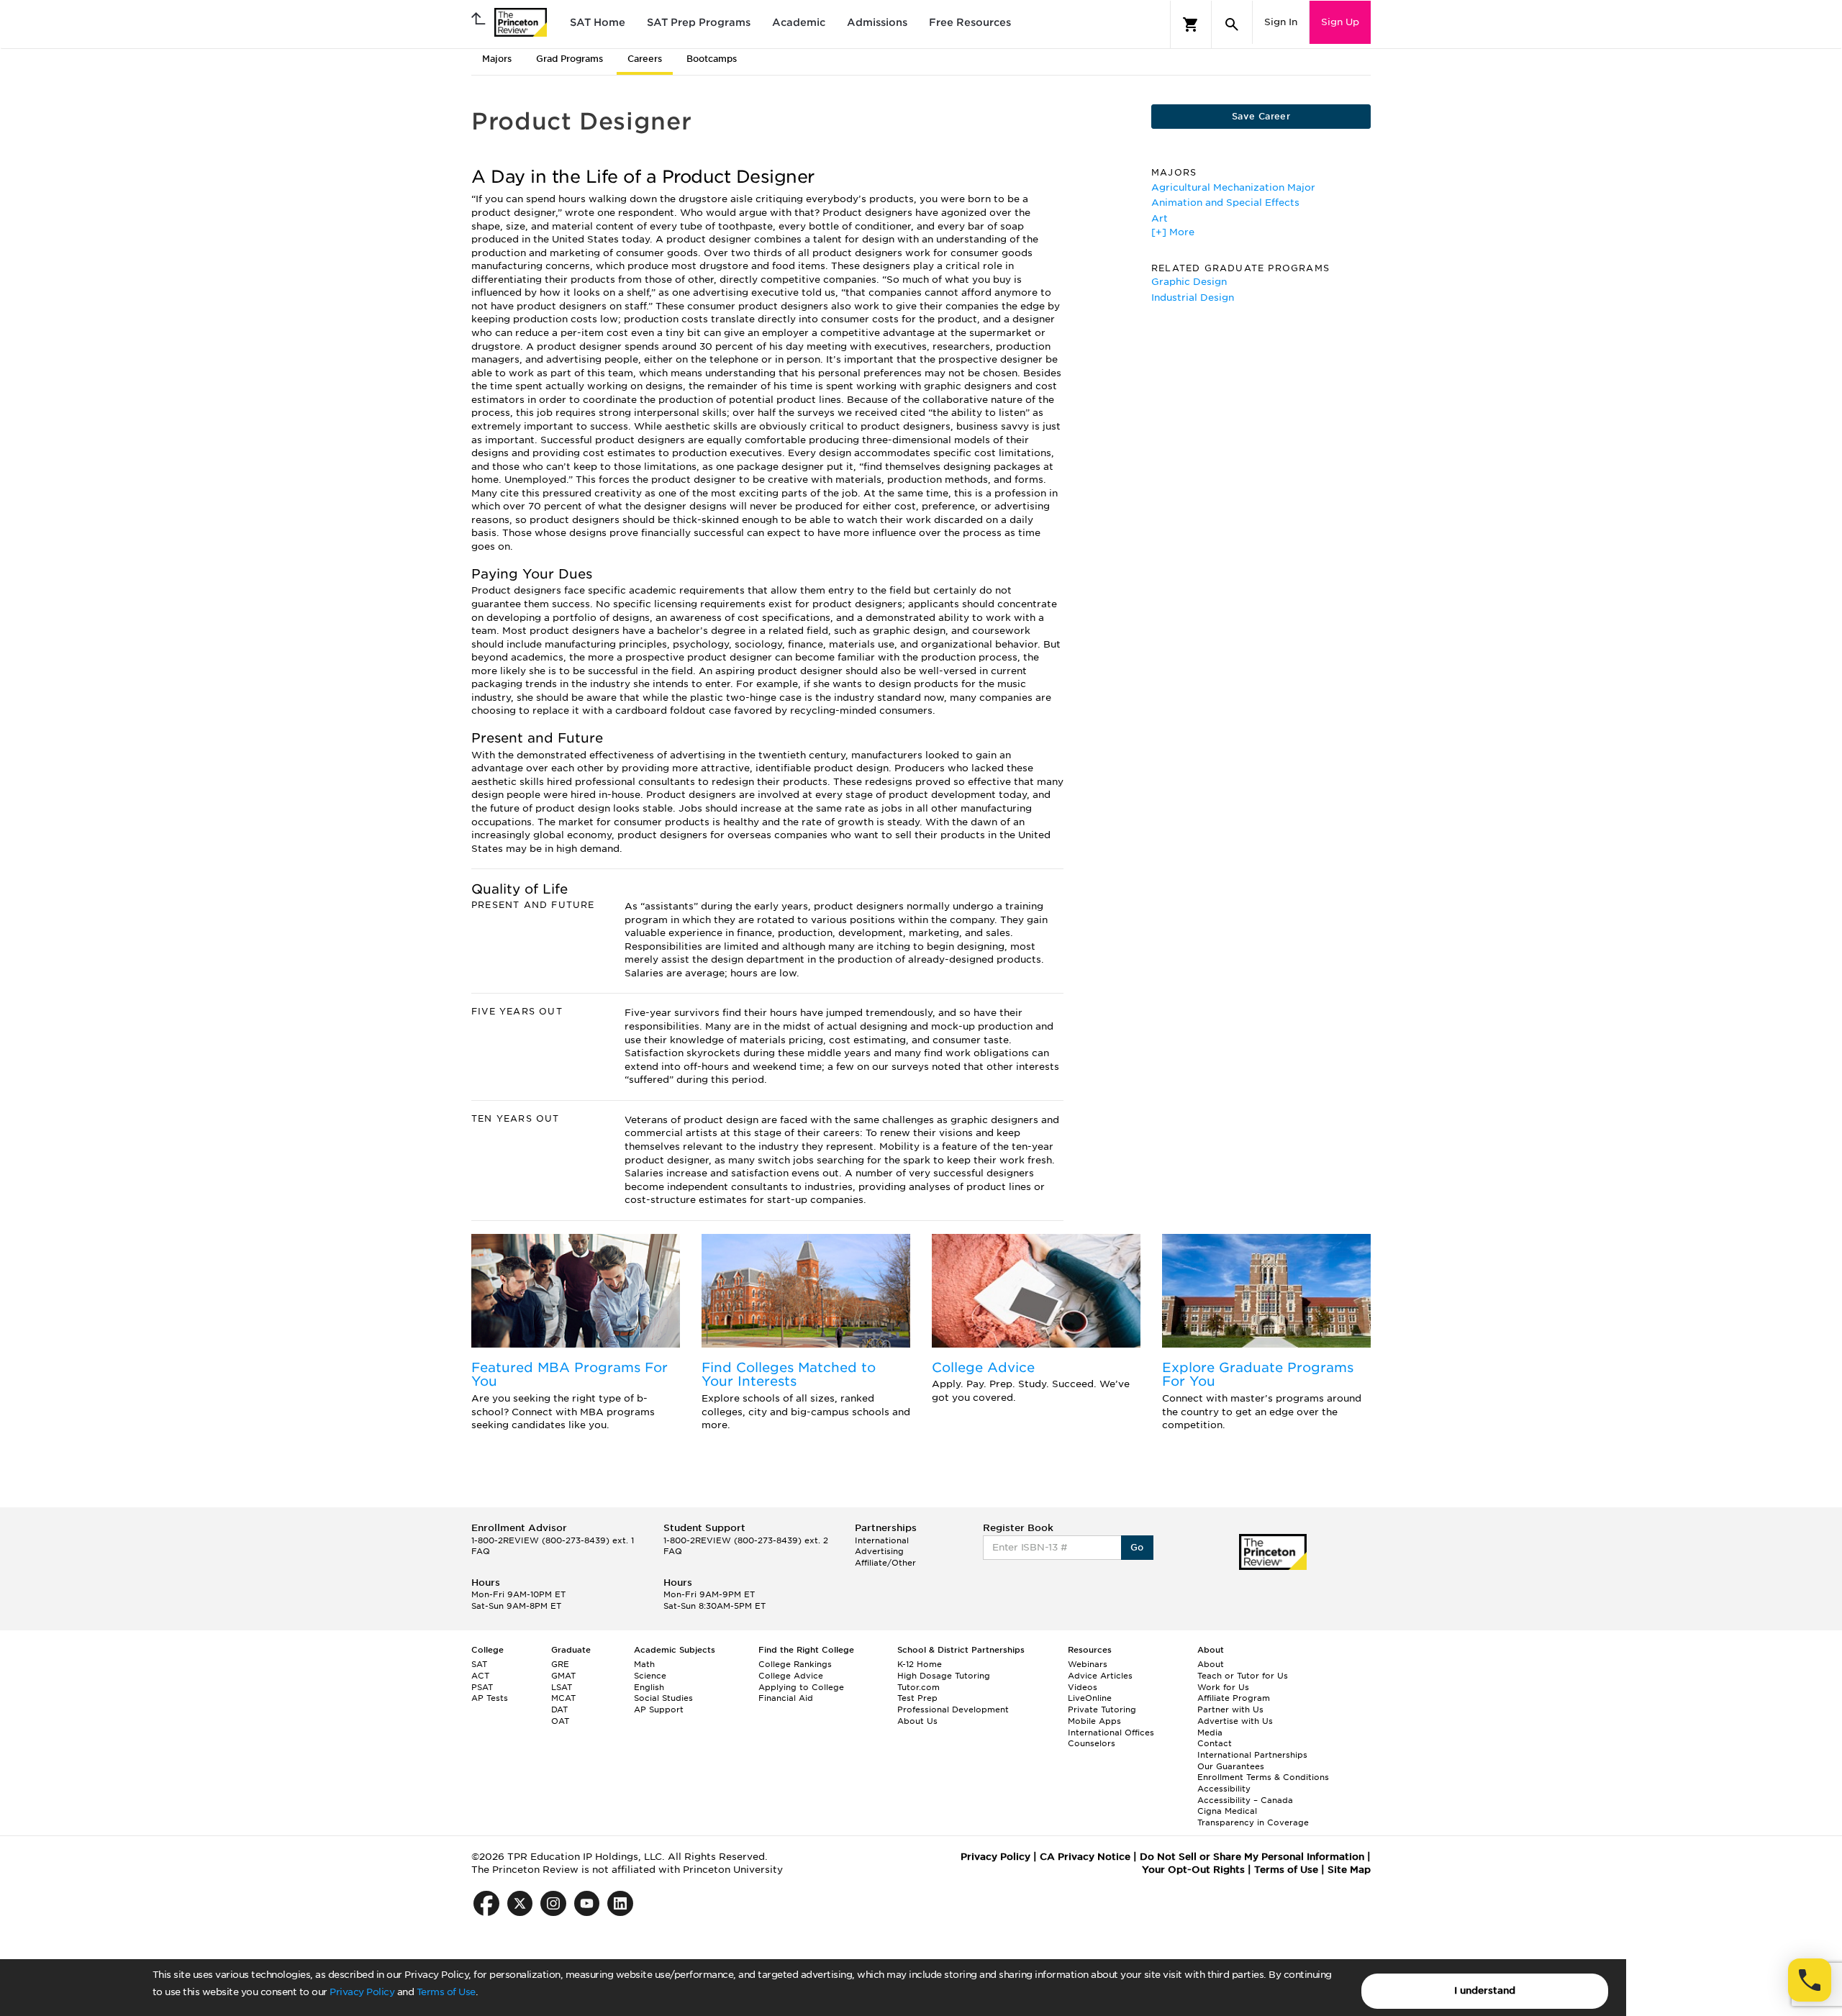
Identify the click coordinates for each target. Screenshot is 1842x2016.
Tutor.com (918, 1687)
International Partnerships (1252, 1755)
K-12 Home (920, 1664)
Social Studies (663, 1698)
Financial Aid (786, 1698)
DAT (559, 1709)
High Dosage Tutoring (944, 1676)
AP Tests (490, 1698)
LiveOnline (1090, 1698)
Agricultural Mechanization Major (1233, 187)
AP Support (659, 1709)
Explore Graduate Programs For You (1258, 1375)
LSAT (562, 1687)
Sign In (1281, 22)
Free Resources (970, 22)
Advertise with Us (1235, 1721)
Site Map (1349, 1870)
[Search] (1232, 24)
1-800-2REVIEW (553, 1540)
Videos (1083, 1687)
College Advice (983, 1367)
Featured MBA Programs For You (570, 1375)
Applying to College (801, 1687)
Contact (1215, 1743)
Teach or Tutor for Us (1243, 1676)
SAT (479, 1664)
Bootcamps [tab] (712, 59)
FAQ (481, 1551)
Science (650, 1676)
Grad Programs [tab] (570, 59)
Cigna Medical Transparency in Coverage (1253, 1817)
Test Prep (917, 1698)
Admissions (877, 22)
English (649, 1687)
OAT (560, 1721)
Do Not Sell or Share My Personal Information (1252, 1857)
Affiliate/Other (885, 1563)
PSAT (482, 1687)
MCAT (563, 1698)
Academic (799, 22)
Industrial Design (1193, 298)
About (1211, 1664)
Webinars (1088, 1664)
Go (1137, 1547)
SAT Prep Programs (699, 22)
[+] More (1173, 232)
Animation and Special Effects (1225, 203)
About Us (917, 1721)
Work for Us (1223, 1687)
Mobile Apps (1094, 1721)
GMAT (563, 1676)
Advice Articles (1100, 1676)
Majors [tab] (497, 59)
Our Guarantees (1231, 1766)
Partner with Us (1230, 1709)
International (882, 1540)
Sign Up (1340, 22)
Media (1210, 1733)
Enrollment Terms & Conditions (1263, 1777)
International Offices (1111, 1733)
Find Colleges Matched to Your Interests (789, 1375)
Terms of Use (446, 1992)
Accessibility (1224, 1789)
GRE (560, 1664)
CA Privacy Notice (1085, 1857)
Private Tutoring (1102, 1709)
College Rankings (795, 1664)
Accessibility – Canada (1245, 1800)
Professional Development (953, 1709)
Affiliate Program (1234, 1698)
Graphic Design (1189, 282)
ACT (480, 1676)
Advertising (879, 1551)
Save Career (1261, 116)
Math (644, 1664)
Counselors (1092, 1743)
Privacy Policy (362, 1992)
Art (1160, 218)
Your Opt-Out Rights (1193, 1870)
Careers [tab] (645, 59)
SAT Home (598, 22)
